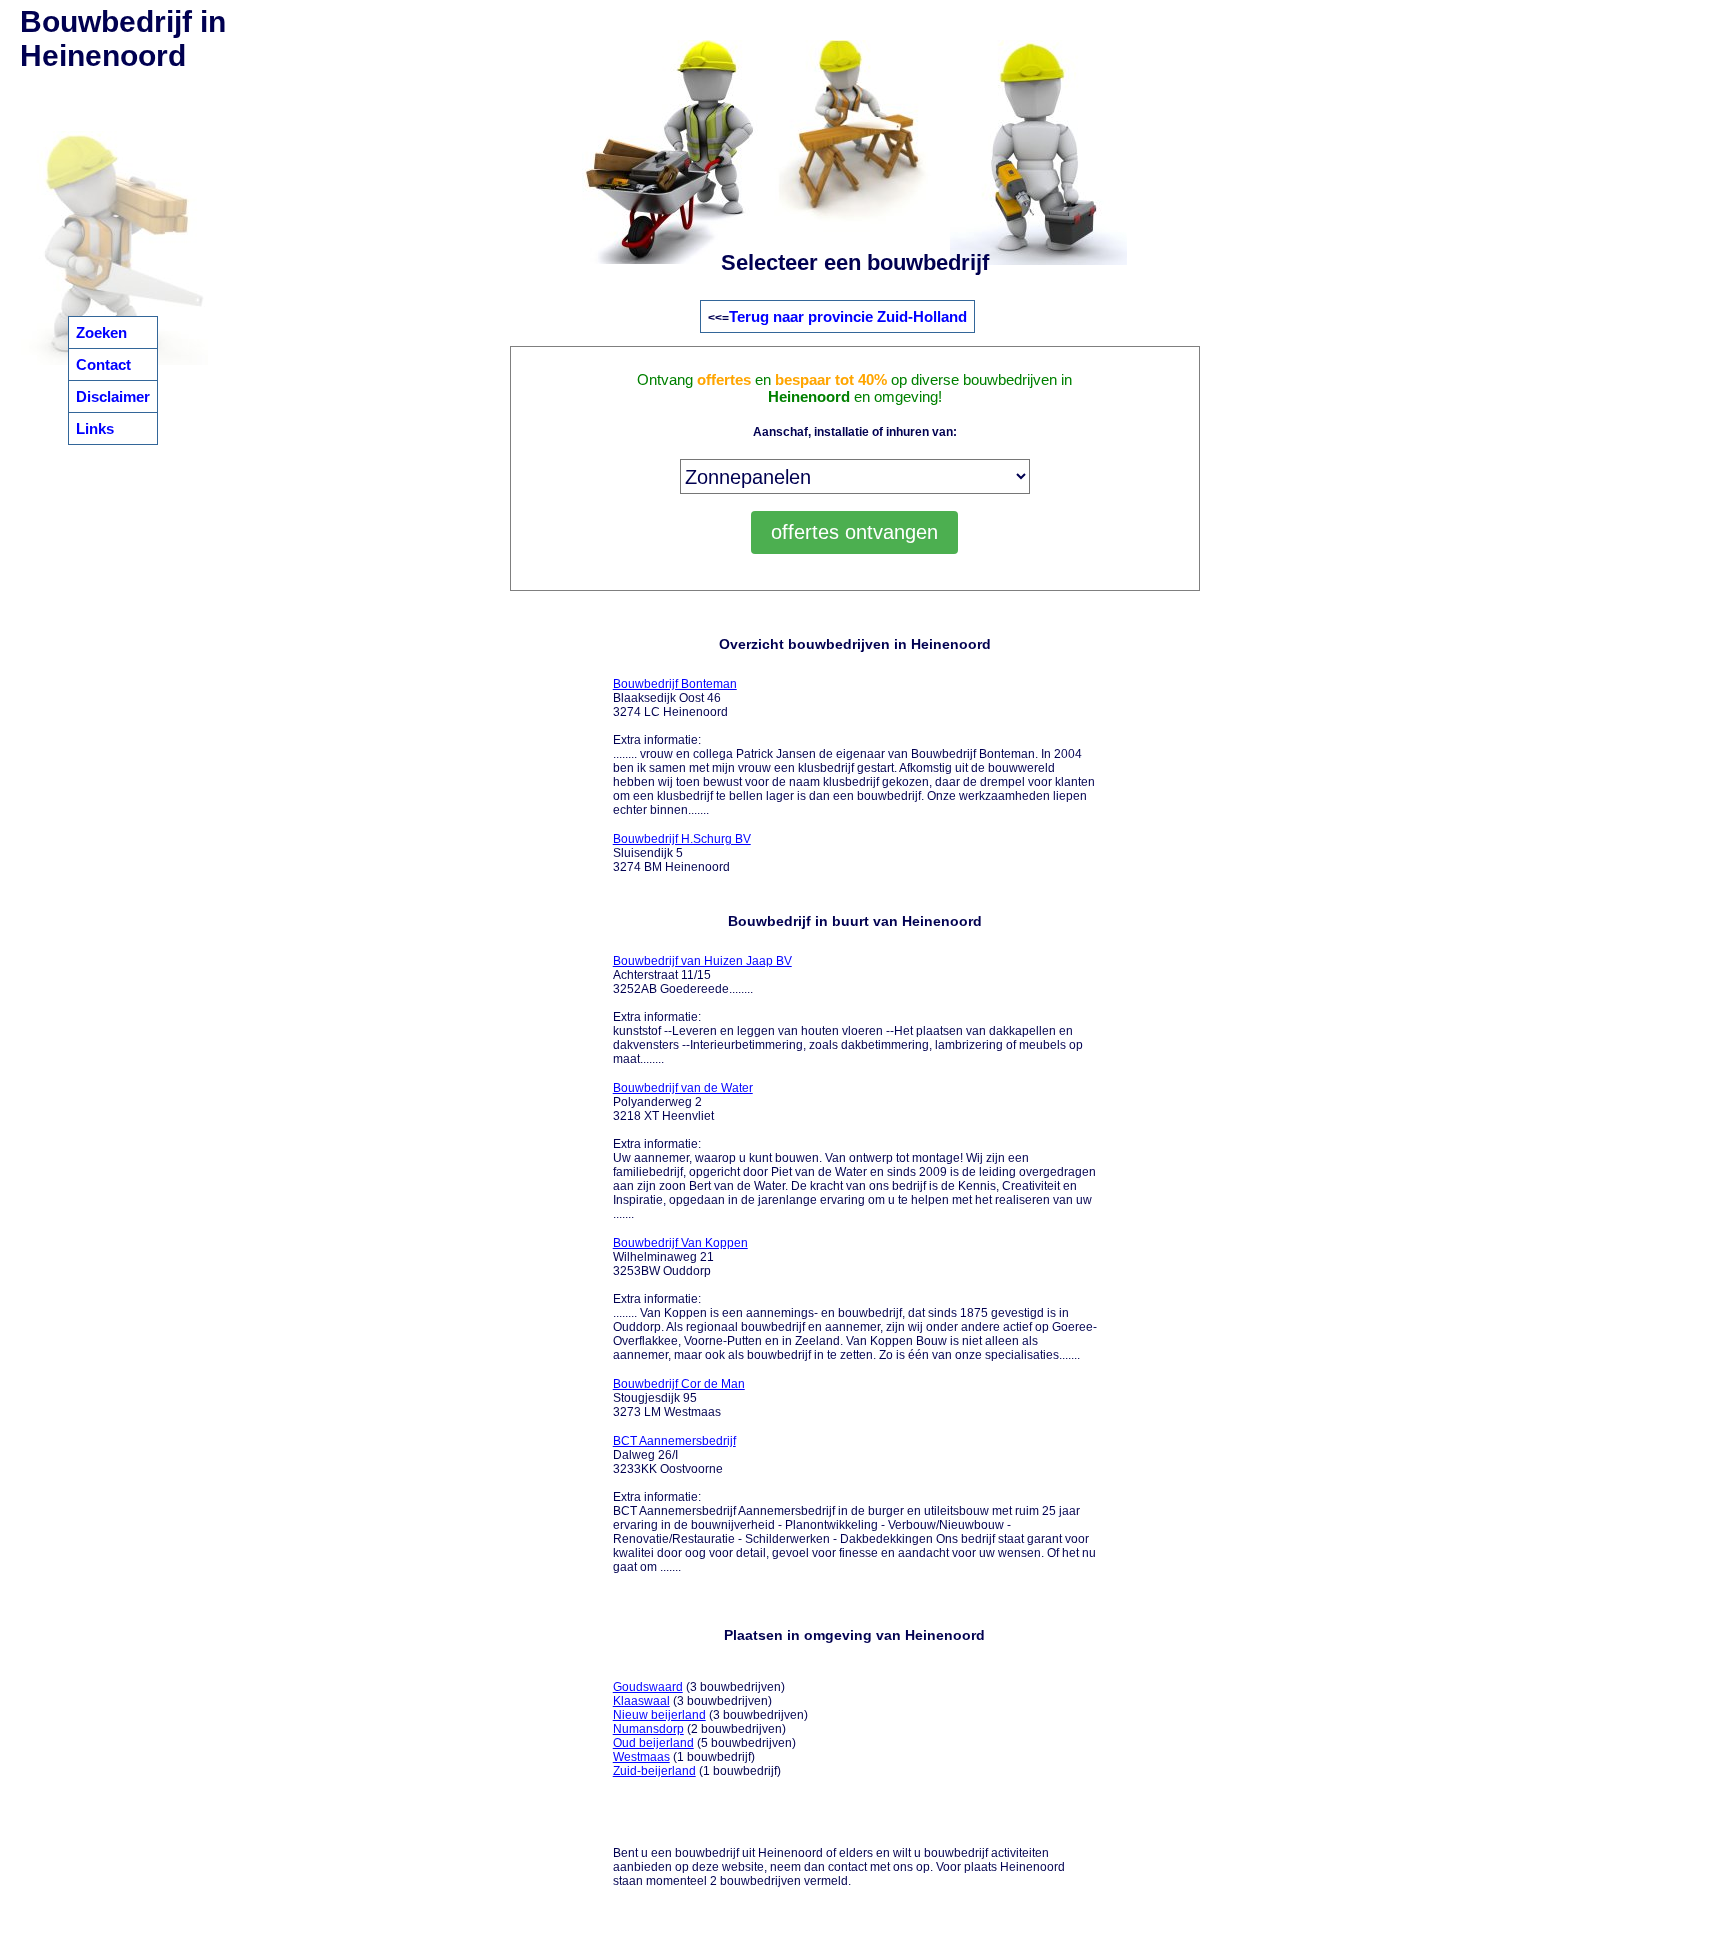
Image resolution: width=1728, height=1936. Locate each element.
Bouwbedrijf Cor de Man (679, 1384)
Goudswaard (648, 1687)
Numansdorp (648, 1729)
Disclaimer (113, 396)
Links (95, 428)
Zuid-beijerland (654, 1771)
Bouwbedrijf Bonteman (675, 684)
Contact (103, 364)
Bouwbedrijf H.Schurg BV (682, 839)
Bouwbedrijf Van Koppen (680, 1243)
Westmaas (641, 1757)
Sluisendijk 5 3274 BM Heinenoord (682, 853)
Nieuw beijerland (659, 1715)
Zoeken (101, 332)
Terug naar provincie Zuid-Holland (848, 316)
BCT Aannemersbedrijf (674, 1441)
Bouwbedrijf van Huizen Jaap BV (702, 961)
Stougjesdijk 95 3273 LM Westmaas (679, 1398)
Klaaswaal (641, 1701)
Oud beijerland (653, 1743)
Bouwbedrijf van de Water (683, 1088)
